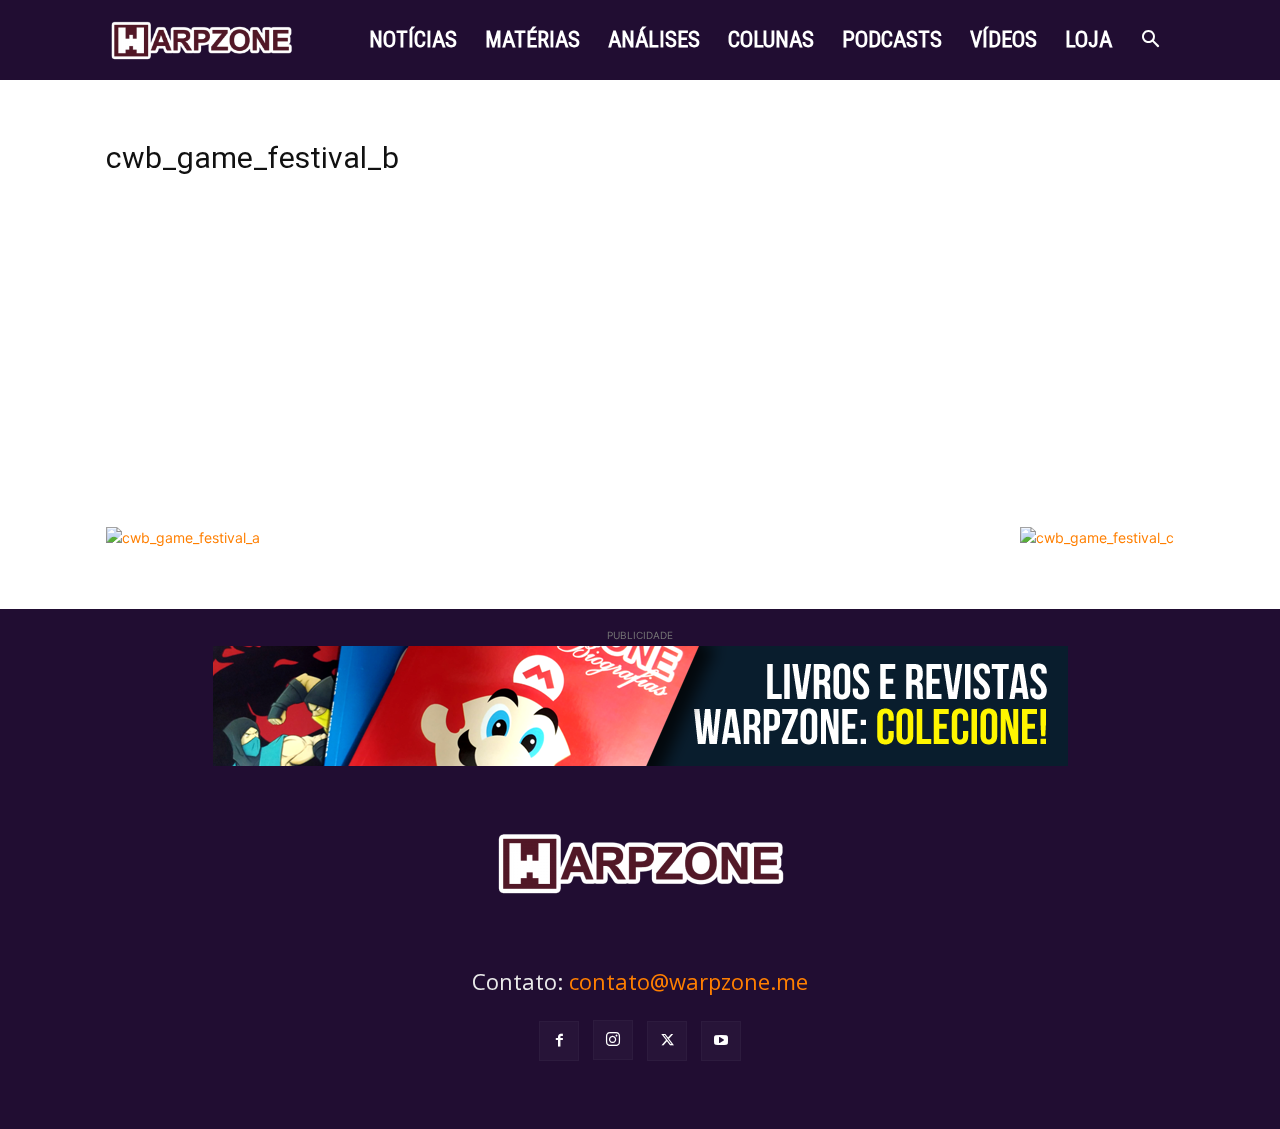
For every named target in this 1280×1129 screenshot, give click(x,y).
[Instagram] (613, 1040)
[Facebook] (559, 1041)
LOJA (1088, 39)
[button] (1150, 41)
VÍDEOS (1003, 39)
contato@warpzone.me (688, 981)
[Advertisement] (640, 367)
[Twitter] (667, 1041)
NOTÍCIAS (413, 39)
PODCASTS (892, 39)
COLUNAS (771, 39)
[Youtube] (721, 1041)
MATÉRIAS (532, 39)
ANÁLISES (654, 39)
